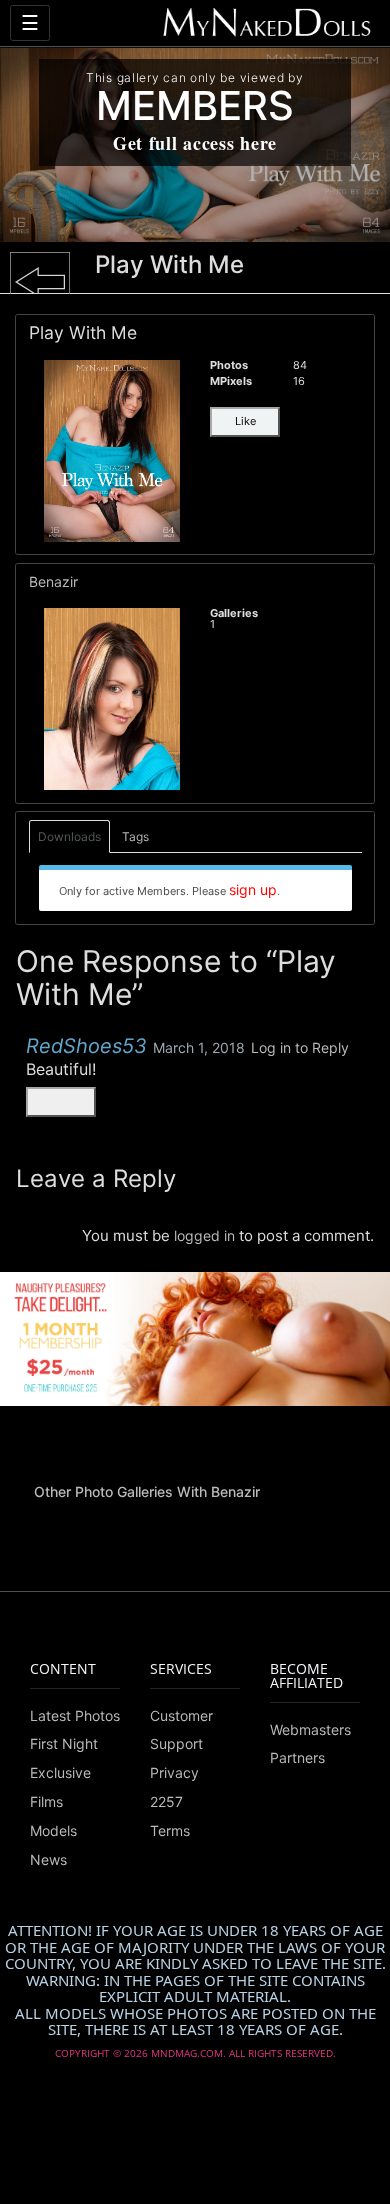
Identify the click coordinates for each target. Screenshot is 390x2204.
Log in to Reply (300, 1047)
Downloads (69, 836)
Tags (135, 836)
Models (53, 1830)
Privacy (174, 1772)
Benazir (53, 581)
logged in (204, 1235)
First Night (64, 1743)
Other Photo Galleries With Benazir (147, 1491)
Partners (297, 1757)
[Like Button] (61, 1102)
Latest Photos (75, 1715)
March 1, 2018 (199, 1047)
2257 (166, 1801)
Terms (170, 1830)
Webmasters (310, 1729)
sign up (253, 889)
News (48, 1859)
